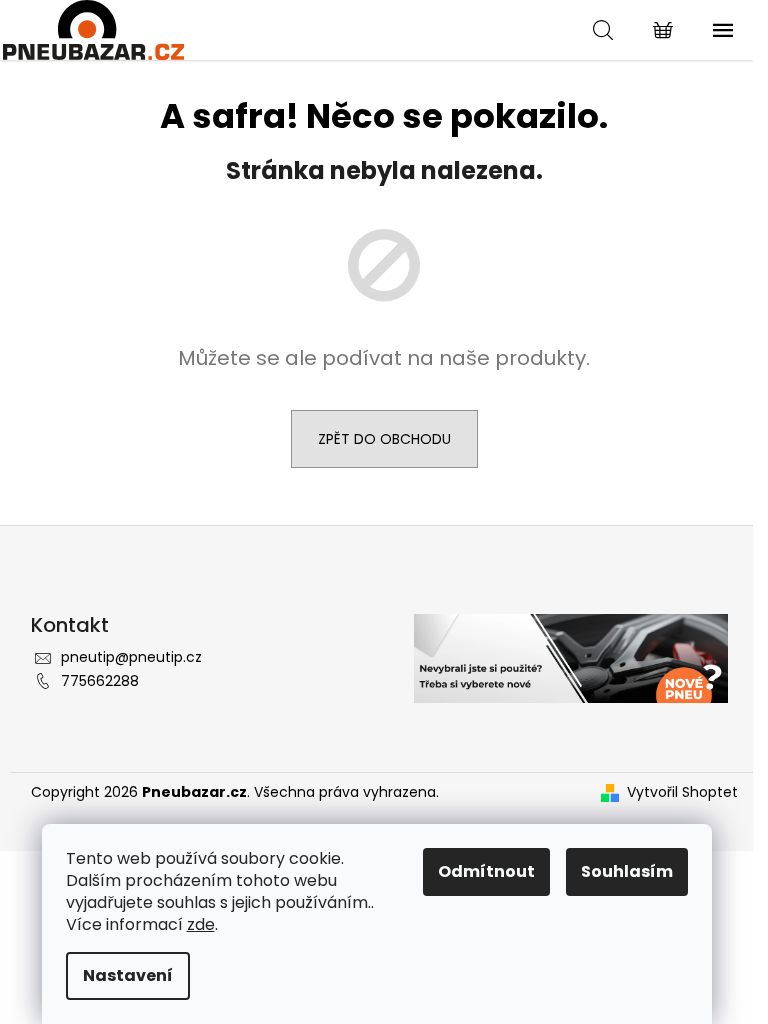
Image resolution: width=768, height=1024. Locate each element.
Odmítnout (486, 871)
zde (201, 924)
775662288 (100, 681)
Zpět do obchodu (384, 439)
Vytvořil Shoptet (682, 792)
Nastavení (128, 975)
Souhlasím (627, 871)
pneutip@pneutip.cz (131, 657)
